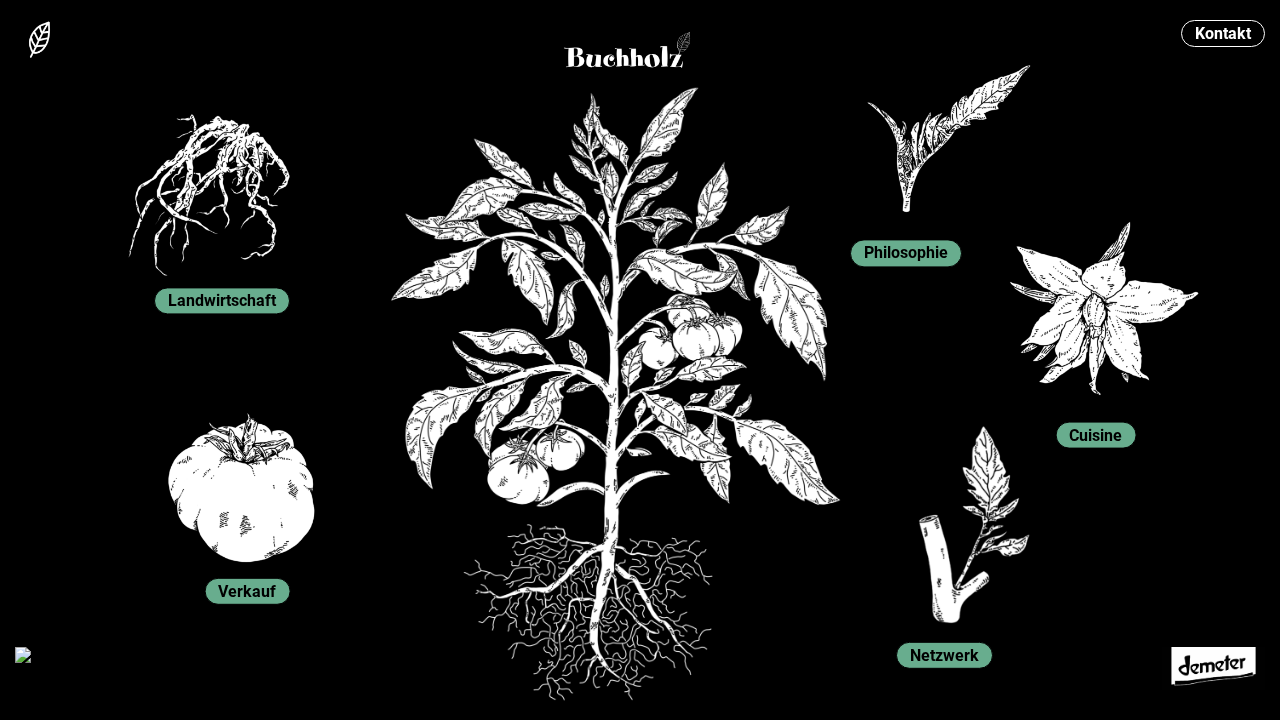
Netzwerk (944, 655)
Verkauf (247, 591)
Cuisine (1095, 435)
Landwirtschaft (222, 300)
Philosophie (906, 253)
